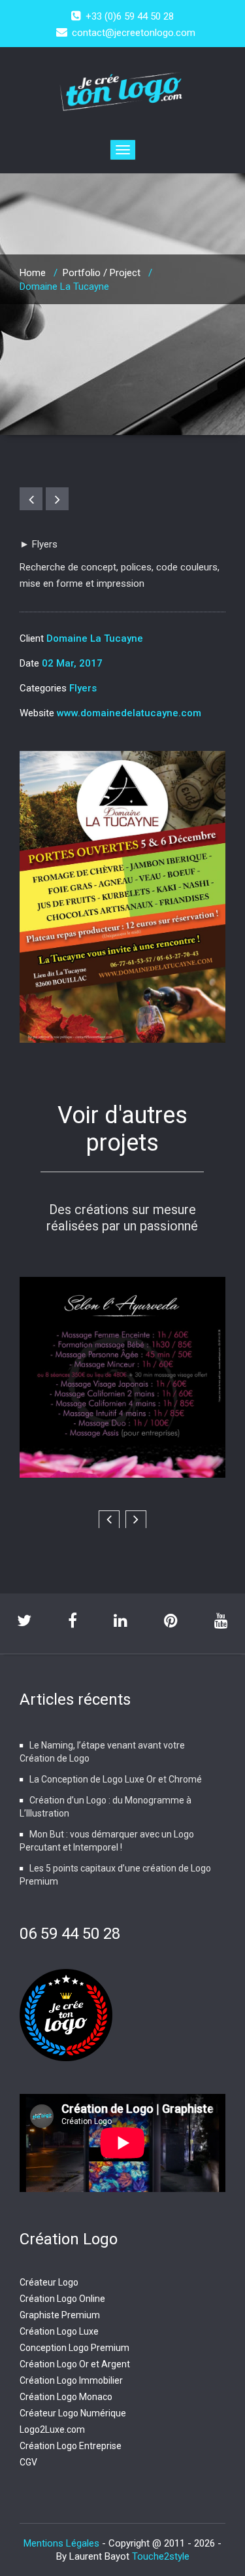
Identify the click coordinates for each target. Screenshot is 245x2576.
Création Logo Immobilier (71, 2380)
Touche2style (161, 2556)
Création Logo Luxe (59, 2331)
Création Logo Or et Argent (75, 2364)
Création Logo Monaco (66, 2397)
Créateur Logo (49, 2282)
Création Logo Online (62, 2299)
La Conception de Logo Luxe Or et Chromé (116, 1779)
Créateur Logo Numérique (73, 2413)
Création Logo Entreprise (71, 2446)
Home (33, 273)
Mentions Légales (63, 2543)
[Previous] (31, 499)
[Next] (57, 499)
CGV (28, 2462)
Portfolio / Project (102, 273)
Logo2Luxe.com (52, 2429)
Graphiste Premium (60, 2315)
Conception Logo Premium (74, 2348)
